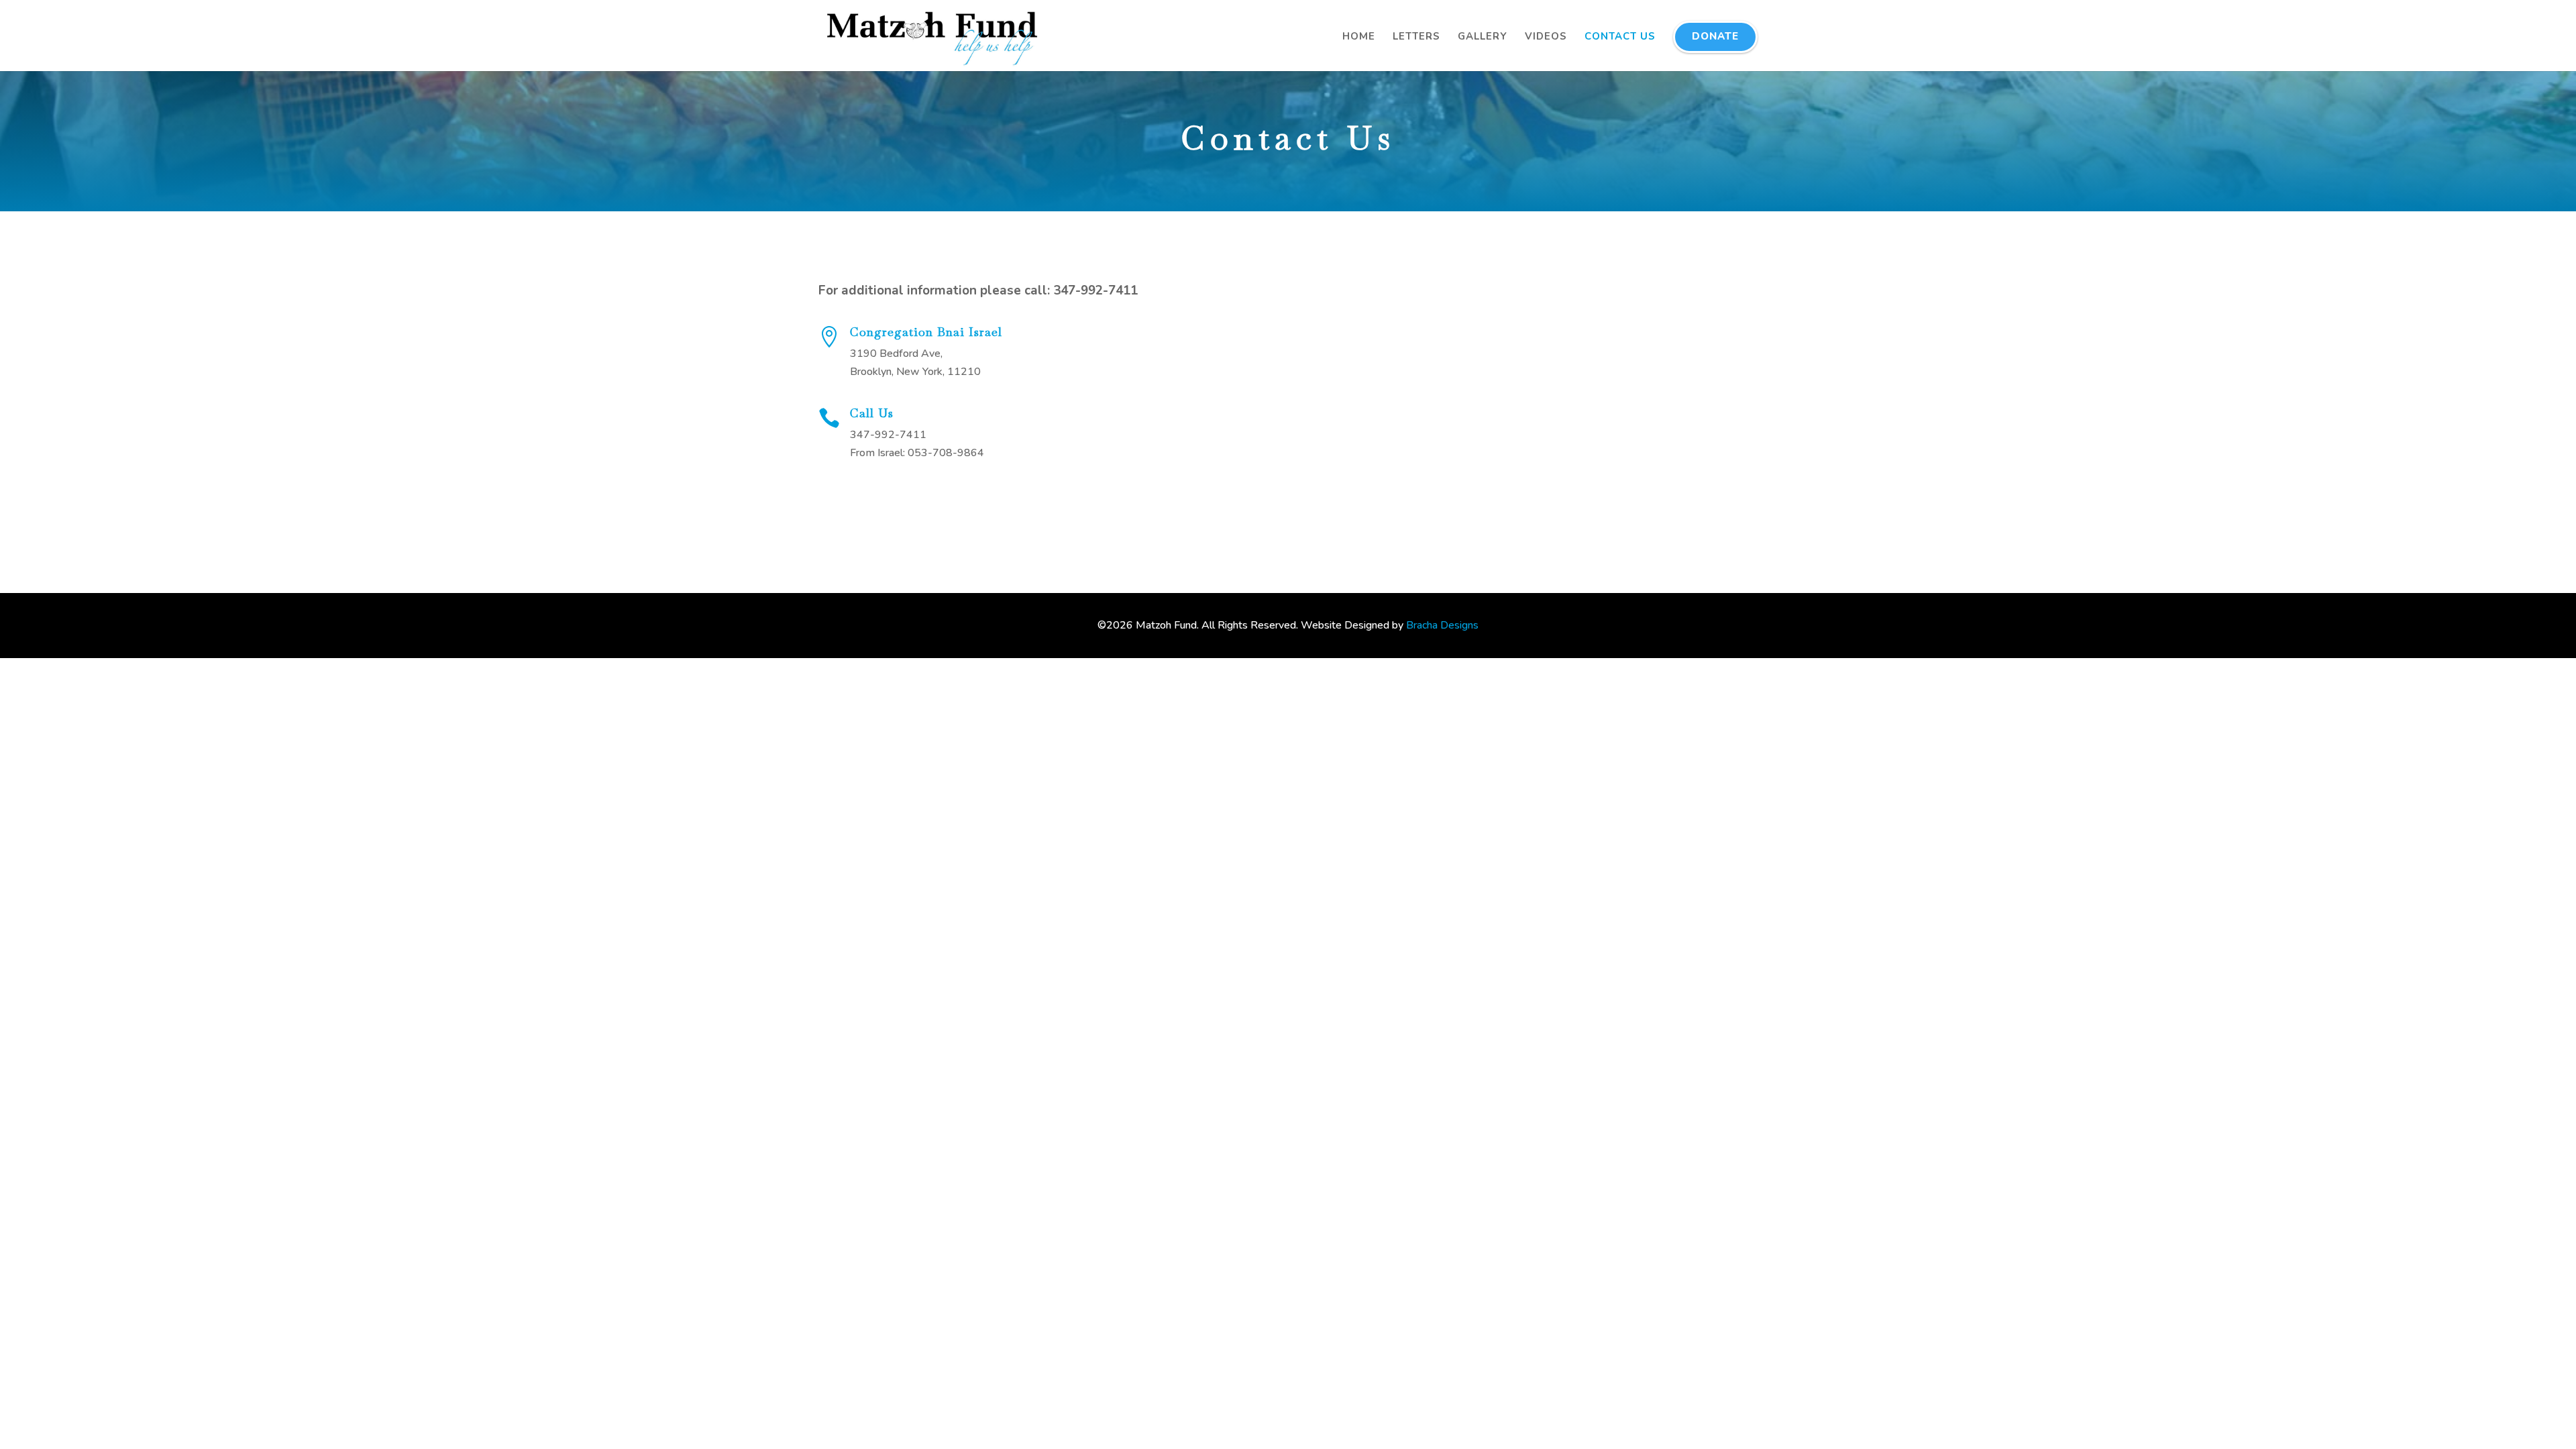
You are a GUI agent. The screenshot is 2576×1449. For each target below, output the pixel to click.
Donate (1715, 36)
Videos (1546, 36)
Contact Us (1620, 36)
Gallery (1483, 36)
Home (1359, 36)
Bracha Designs (1442, 625)
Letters (1416, 36)
